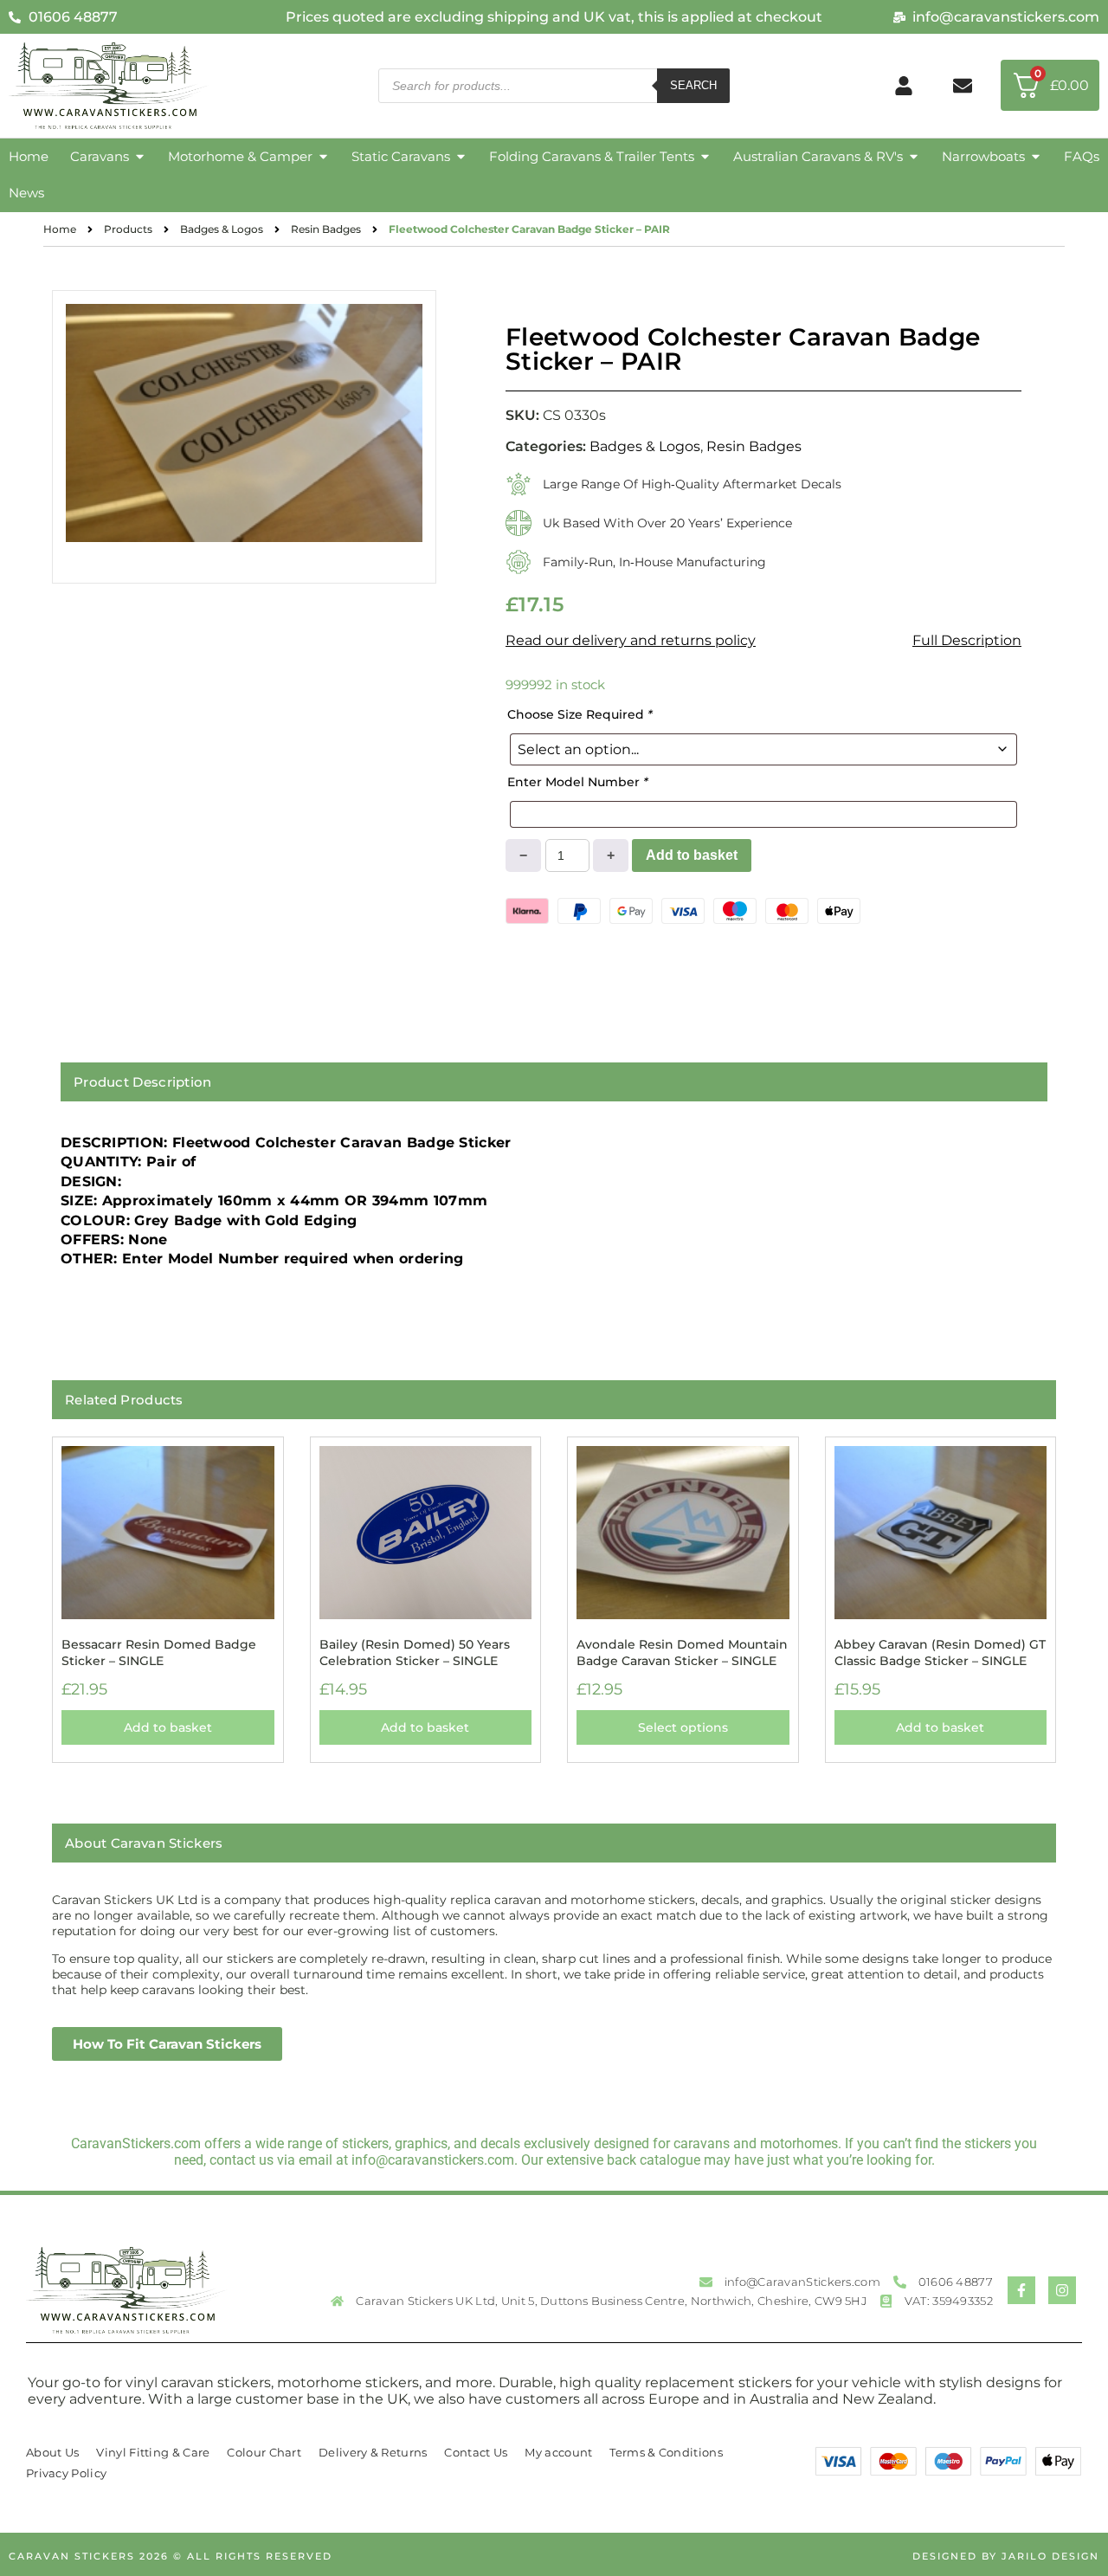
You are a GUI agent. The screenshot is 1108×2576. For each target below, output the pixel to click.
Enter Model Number (578, 782)
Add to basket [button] (168, 1727)
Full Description (967, 640)
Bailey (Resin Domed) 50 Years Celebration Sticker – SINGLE (415, 1652)
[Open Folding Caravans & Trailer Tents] (705, 157)
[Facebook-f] (1021, 2290)
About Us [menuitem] (52, 2452)
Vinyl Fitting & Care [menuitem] (153, 2452)
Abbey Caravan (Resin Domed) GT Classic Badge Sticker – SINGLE (940, 1652)
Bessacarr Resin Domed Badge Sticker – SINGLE (159, 1652)
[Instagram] (1062, 2290)
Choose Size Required (580, 714)
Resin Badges (326, 229)
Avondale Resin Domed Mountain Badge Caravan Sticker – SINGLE (682, 1652)
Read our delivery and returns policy (631, 640)
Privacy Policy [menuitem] (66, 2473)
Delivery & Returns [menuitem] (373, 2452)
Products (128, 229)
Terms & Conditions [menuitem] (666, 2452)
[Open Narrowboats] (1036, 157)
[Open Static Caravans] (461, 157)
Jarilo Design (1050, 2556)
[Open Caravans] (140, 157)
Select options (683, 1727)
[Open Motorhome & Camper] (323, 157)
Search (693, 85)
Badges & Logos (222, 229)
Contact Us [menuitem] (476, 2452)
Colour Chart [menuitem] (264, 2452)
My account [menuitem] (558, 2452)
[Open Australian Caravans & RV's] (914, 157)
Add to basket (692, 855)
